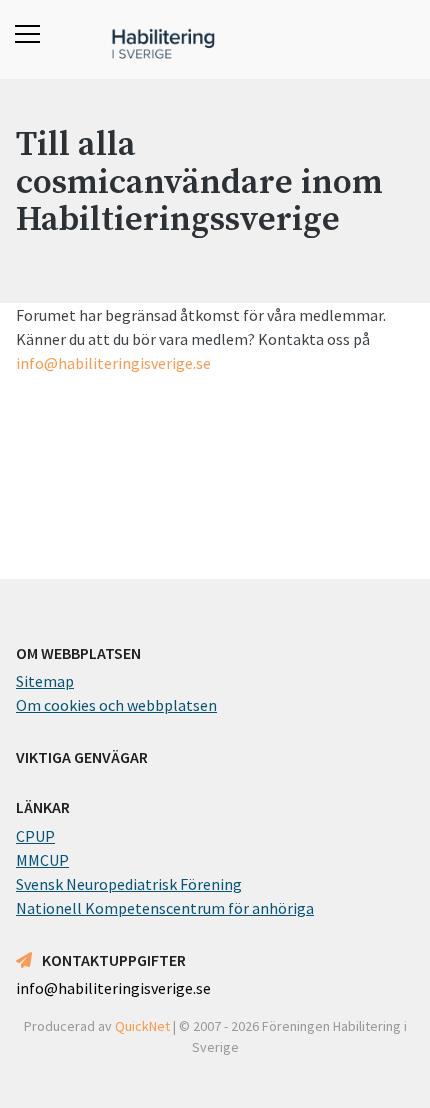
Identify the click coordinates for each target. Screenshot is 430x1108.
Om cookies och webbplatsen (116, 705)
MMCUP (42, 860)
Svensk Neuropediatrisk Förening (129, 884)
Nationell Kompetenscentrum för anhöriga (165, 908)
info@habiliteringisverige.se (113, 363)
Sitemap (45, 681)
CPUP (35, 836)
